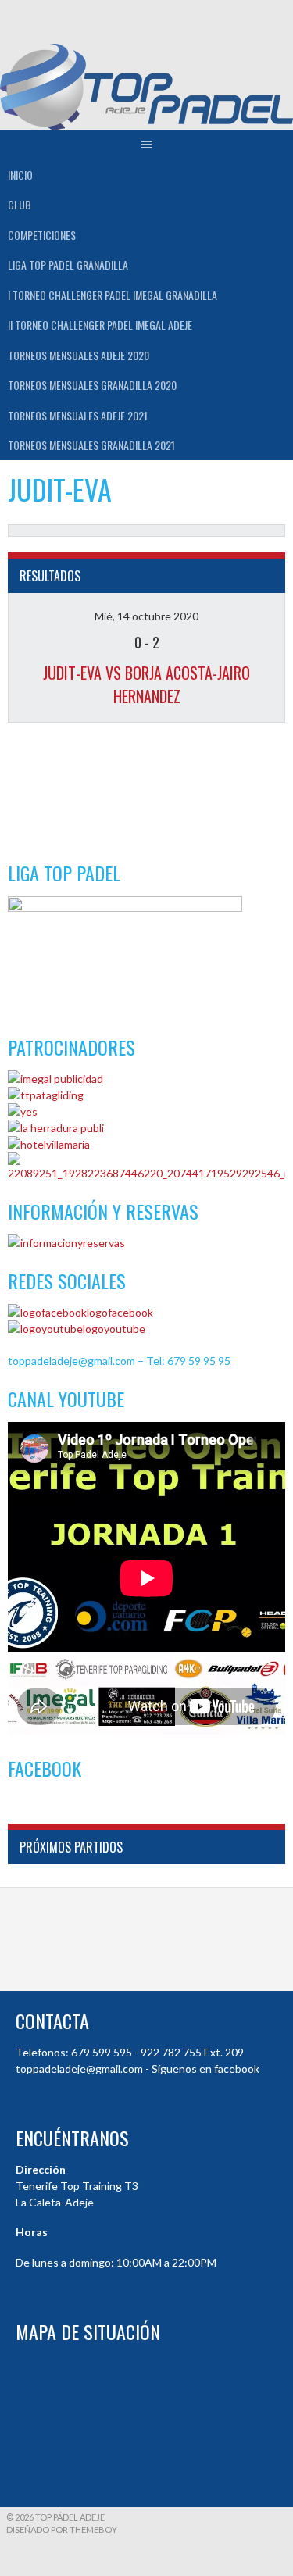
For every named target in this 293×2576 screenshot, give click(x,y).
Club (20, 204)
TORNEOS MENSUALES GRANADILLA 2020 (92, 385)
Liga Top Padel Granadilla (68, 264)
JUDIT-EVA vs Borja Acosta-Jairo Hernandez (146, 684)
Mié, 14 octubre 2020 (146, 616)
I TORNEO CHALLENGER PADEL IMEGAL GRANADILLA (113, 295)
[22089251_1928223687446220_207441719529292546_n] (146, 1173)
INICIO (20, 175)
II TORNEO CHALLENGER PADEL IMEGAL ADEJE (100, 325)
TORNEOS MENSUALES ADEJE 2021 (78, 415)
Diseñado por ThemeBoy (62, 2530)
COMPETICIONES (42, 235)
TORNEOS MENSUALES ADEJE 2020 (79, 355)
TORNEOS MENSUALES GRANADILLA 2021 (91, 445)
